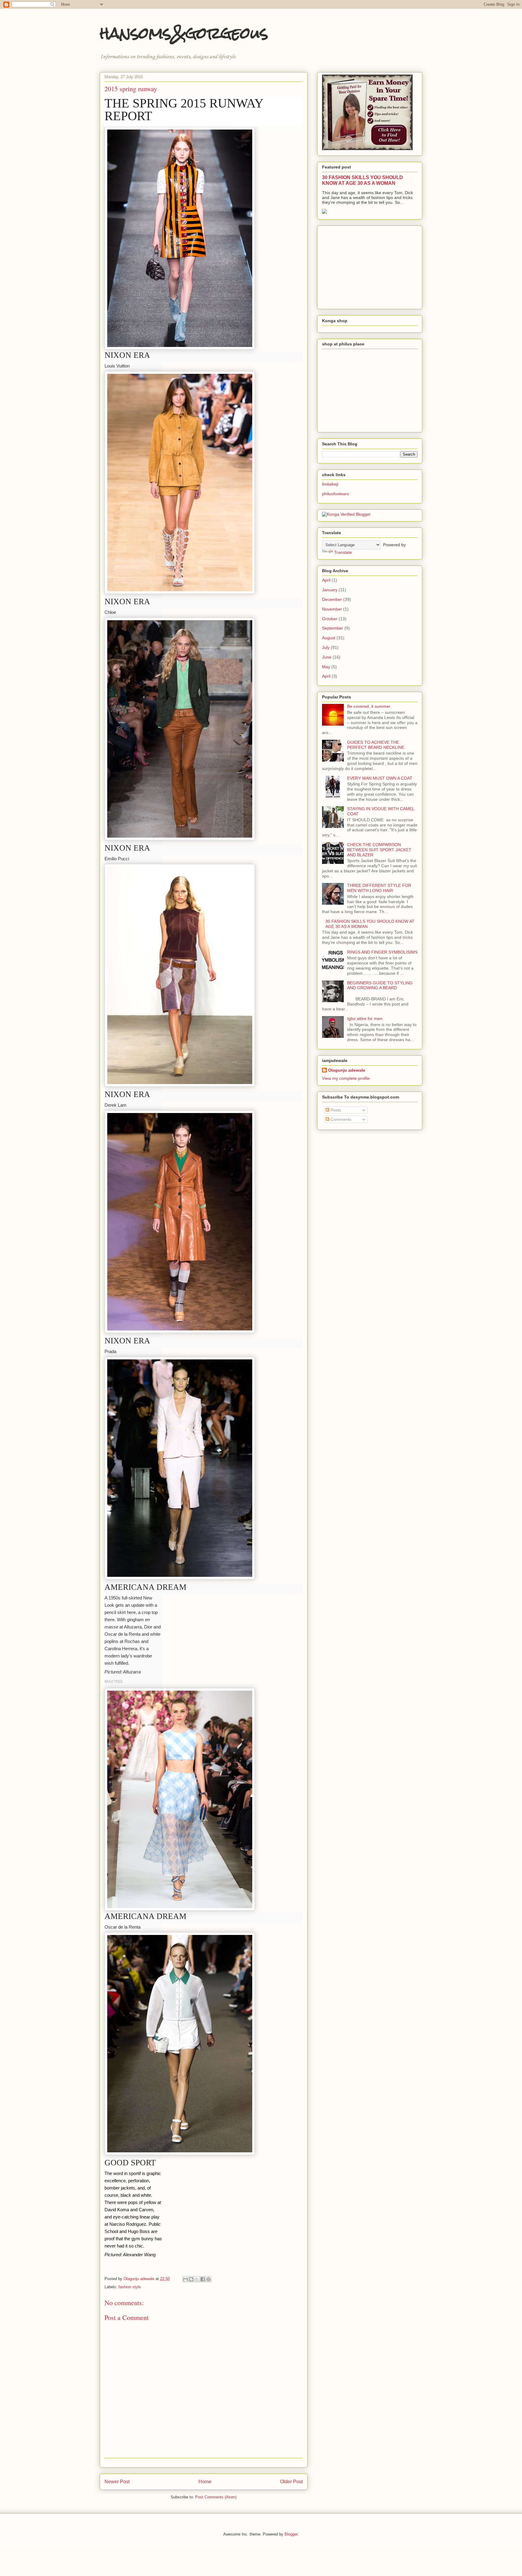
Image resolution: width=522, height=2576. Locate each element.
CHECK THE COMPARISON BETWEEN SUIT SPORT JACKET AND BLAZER (379, 850)
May (326, 667)
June (327, 657)
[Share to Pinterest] (208, 2279)
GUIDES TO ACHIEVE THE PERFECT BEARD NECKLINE (376, 745)
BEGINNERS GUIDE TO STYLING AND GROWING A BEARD (380, 985)
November (332, 609)
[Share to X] (197, 2279)
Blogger (291, 2534)
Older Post (291, 2482)
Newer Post (117, 2482)
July (326, 647)
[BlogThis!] (191, 2279)
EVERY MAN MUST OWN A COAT (380, 778)
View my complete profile (346, 1078)
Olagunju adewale (347, 1070)
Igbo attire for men (365, 1019)
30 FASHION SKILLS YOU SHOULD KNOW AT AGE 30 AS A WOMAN (362, 180)
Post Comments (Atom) (216, 2497)
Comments (340, 1119)
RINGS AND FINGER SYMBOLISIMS (382, 952)
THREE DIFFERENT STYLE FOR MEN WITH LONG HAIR (379, 888)
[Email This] (185, 2279)
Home (205, 2482)
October (330, 619)
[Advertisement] (367, 266)
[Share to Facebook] (203, 2279)
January (330, 590)
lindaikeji (330, 484)
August (329, 638)
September (333, 628)
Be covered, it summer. (369, 706)
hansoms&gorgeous (184, 33)
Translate (343, 552)
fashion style (130, 2287)
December (332, 599)
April (326, 580)
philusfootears (335, 494)
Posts (335, 1110)
